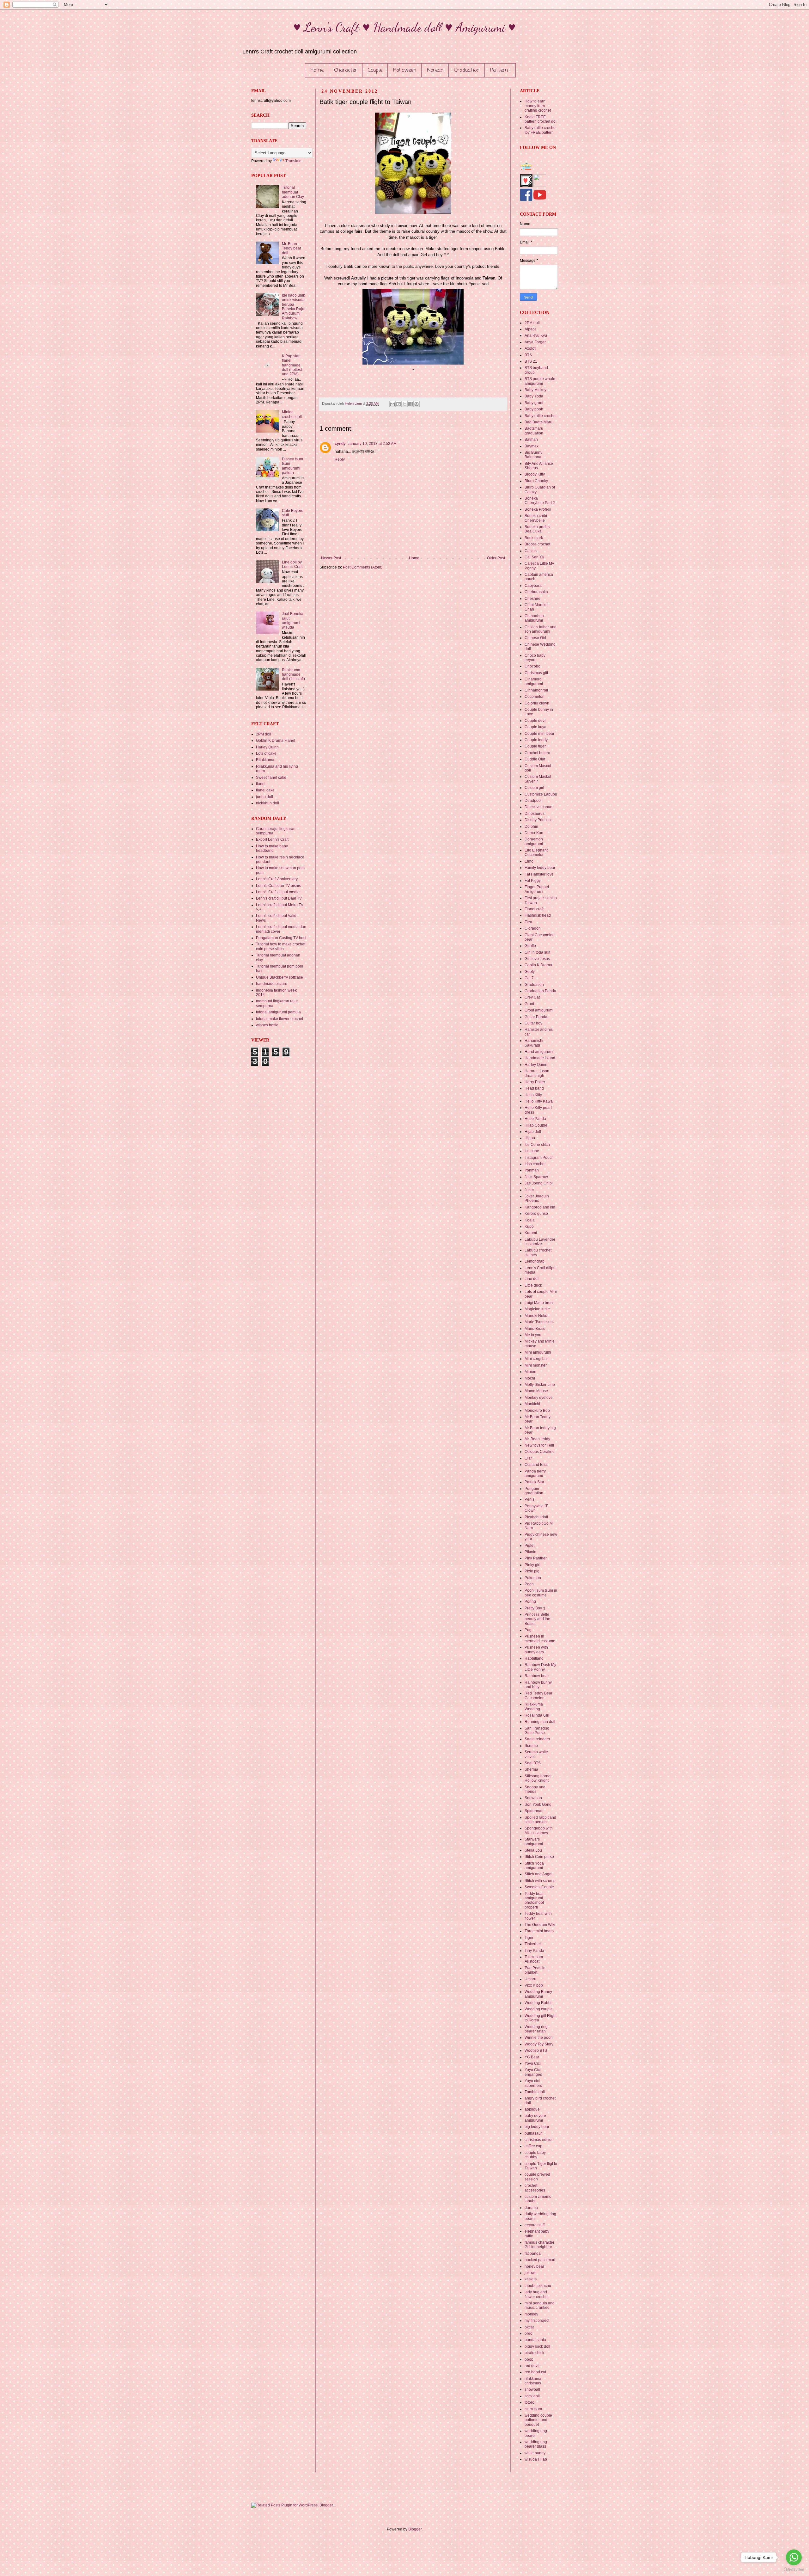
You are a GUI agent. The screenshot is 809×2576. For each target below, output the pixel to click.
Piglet (529, 1546)
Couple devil (535, 721)
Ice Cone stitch (537, 1145)
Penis (529, 1499)
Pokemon (533, 1578)
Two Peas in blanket (535, 1970)
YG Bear (532, 2057)
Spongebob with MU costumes (539, 1830)
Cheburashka (536, 592)
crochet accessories (535, 2188)
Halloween (405, 71)
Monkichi (532, 1404)
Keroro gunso (536, 1214)
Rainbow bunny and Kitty (538, 1685)
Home (317, 71)
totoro (529, 2402)
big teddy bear (537, 2127)
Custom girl (534, 788)
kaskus (531, 2279)
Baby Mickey (535, 390)
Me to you (533, 1335)
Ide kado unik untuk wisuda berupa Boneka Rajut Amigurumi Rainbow (294, 307)
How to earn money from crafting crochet (538, 106)
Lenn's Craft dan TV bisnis (278, 886)
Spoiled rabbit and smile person (540, 1820)
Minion (530, 1372)
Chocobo (532, 666)
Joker (529, 1190)
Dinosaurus (535, 814)
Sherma (531, 1769)
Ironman (532, 1170)
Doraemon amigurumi (534, 841)
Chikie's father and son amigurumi (541, 629)
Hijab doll (533, 1132)
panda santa (535, 2340)
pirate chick (534, 2353)
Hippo (530, 1138)
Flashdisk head (538, 915)
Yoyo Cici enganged (533, 2072)
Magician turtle (537, 1309)
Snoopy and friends (535, 1789)
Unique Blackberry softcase (280, 977)
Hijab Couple (536, 1125)
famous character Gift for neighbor (539, 2245)
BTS (528, 355)
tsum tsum (533, 2409)
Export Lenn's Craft (272, 839)
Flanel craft (534, 909)
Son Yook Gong (538, 1804)
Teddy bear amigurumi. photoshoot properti (534, 1900)
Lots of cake (266, 753)
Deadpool (533, 801)
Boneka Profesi (538, 509)
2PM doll (264, 734)
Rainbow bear (537, 1676)
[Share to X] (404, 404)
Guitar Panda (536, 1017)
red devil (532, 2366)
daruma (531, 2208)
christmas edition (539, 2140)
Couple (375, 71)
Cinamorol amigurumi (534, 681)
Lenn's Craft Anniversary (277, 879)
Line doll (532, 1279)
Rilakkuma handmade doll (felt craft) (293, 675)
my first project (537, 2321)
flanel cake (265, 790)
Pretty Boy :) (535, 1608)
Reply (340, 459)
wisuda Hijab (536, 2459)
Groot (529, 1004)
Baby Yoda (534, 396)
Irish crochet (535, 1164)
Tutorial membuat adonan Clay (293, 192)
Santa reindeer (537, 1739)
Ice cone (532, 1151)
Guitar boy (533, 1023)
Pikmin (530, 1552)
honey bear (534, 2266)
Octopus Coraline (540, 1452)
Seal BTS (533, 1763)
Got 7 (529, 978)
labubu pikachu (538, 2286)
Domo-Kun (534, 833)
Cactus (531, 551)
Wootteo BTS (536, 2050)
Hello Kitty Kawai (539, 1101)
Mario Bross (535, 1329)
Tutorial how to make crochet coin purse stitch (281, 946)
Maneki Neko (536, 1316)
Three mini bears (539, 1931)
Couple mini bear (539, 734)
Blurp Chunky (536, 481)
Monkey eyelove (539, 1398)
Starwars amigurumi (534, 1841)
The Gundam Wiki (540, 1925)
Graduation (467, 71)
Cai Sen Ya (534, 557)
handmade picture (272, 984)
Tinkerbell (533, 1944)
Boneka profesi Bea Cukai (538, 529)
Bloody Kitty (535, 474)
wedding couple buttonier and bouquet (538, 2420)
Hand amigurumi (539, 1052)
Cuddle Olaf (535, 759)
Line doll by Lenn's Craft (292, 564)
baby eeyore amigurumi (535, 2118)
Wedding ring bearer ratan (536, 2029)
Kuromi (531, 1233)
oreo (529, 2333)
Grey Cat (532, 997)
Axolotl (530, 348)
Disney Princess (538, 820)
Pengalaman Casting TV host (281, 938)
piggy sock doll (537, 2346)
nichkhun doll (268, 803)
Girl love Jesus (537, 959)
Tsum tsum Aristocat (534, 1959)
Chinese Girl (535, 638)
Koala (530, 1220)
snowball (532, 2389)
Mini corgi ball (537, 1359)
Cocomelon (535, 697)
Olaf (528, 1458)
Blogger (415, 2529)
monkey (531, 2314)
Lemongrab (535, 1261)
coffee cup (533, 2146)
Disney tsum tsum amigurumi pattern (292, 466)
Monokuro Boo (537, 1411)
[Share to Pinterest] (417, 404)
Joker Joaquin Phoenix (537, 1198)
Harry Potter (535, 1082)
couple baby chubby (535, 2155)
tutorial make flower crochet (280, 1019)
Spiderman (534, 1811)
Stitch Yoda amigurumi (534, 1866)
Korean (435, 71)
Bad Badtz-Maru (538, 422)
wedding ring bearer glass (536, 2444)
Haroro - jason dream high (537, 1073)
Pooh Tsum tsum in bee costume (541, 1593)
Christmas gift (536, 673)
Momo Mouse (536, 1391)
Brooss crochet (537, 544)
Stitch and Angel (538, 1874)
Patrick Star (534, 1482)
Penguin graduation (534, 1491)
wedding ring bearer (536, 2433)
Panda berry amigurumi (535, 1473)
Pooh (529, 1584)
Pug (528, 1630)
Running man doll (540, 1722)
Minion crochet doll (292, 414)
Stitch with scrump (540, 1881)
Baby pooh (534, 409)
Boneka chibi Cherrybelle (536, 518)
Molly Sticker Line (540, 1385)
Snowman (533, 1798)
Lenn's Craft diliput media (278, 892)
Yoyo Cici (533, 2063)
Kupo (529, 1227)
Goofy (530, 972)
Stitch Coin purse (539, 1857)
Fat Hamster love (539, 874)
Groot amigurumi (539, 1010)
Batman (531, 440)
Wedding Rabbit (538, 2003)
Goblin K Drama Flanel (276, 741)
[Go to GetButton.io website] (794, 2570)
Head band (534, 1088)
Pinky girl (532, 1565)
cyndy (340, 444)
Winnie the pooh (539, 2038)
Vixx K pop (534, 1985)
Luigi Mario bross (539, 1303)
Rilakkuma (265, 760)
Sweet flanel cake (271, 778)
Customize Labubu (541, 794)
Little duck (533, 1285)
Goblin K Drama (538, 965)
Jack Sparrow (536, 1177)
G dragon (533, 928)
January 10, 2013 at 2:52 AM (372, 444)
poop (529, 2359)
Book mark (534, 538)
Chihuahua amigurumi (534, 618)
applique (532, 2109)
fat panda (533, 2253)
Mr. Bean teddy (537, 1439)
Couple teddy (536, 740)
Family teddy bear (540, 868)
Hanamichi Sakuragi (534, 1043)
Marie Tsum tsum (539, 1322)
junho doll (265, 797)
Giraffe (530, 946)
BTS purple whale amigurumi (540, 381)
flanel (261, 784)
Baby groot (534, 403)
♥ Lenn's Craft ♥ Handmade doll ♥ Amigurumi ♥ (404, 27)
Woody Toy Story (539, 2044)
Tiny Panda (534, 1951)
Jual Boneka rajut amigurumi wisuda (293, 621)
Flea (528, 922)
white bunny (535, 2453)
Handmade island (540, 1058)
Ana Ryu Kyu (536, 335)
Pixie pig (532, 1571)
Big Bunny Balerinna (533, 455)
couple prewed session (537, 2177)
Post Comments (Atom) (363, 567)
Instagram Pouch (539, 1158)
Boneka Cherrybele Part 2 (540, 501)
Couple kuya (535, 727)
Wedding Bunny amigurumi (538, 1994)
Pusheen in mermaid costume (540, 1638)
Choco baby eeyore (535, 658)
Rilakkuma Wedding (534, 1706)
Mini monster (536, 1365)
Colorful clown (537, 703)
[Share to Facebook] (411, 404)
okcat (529, 2327)
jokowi (530, 2273)
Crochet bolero (537, 753)
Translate (293, 161)
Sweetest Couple (539, 1887)
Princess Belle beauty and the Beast (537, 1619)
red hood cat (535, 2372)
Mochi (530, 1378)
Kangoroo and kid (540, 1207)
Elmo (529, 861)
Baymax (532, 446)
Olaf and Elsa (536, 1465)
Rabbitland (534, 1658)
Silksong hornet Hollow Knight (538, 1778)
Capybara (533, 586)
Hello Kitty (533, 1095)
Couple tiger (535, 746)
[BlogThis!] (398, 404)
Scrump (531, 1746)
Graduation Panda (540, 991)
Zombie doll (535, 2092)
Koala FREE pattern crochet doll (541, 119)
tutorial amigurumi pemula (278, 1012)
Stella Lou (533, 1850)
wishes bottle (267, 1025)
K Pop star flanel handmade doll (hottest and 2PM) (292, 365)
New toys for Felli (539, 1445)
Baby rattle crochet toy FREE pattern (541, 130)
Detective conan (538, 807)
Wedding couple (539, 2009)
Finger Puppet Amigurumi (537, 889)
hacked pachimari (540, 2260)
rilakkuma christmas (533, 2381)
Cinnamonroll (536, 690)
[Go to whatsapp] (794, 2557)
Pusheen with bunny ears (536, 1650)
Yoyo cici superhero (533, 2083)
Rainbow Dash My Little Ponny (540, 1667)
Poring (530, 1602)
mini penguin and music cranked (540, 2305)
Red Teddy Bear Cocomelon (538, 1695)
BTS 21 (531, 361)
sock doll (532, 2396)
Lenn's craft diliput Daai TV (279, 898)
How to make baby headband (272, 848)
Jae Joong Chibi (539, 1183)
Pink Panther (536, 1558)
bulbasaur (533, 2133)
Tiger (529, 1938)
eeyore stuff (535, 2225)
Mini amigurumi (538, 1352)
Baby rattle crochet (541, 416)
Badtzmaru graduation (534, 431)
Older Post (496, 558)
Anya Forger (535, 342)
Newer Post (331, 558)
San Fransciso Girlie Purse (537, 1731)
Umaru (530, 1979)
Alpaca (531, 329)
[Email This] (392, 404)
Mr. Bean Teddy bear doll (292, 248)
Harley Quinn (267, 747)
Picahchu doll (536, 1517)
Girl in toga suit (537, 952)
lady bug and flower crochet (537, 2294)
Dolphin (531, 827)
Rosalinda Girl (537, 1715)
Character (346, 71)
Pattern (499, 71)
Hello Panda (535, 1119)
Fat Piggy (533, 881)
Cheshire (532, 599)
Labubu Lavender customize (540, 1242)
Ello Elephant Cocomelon (536, 852)
